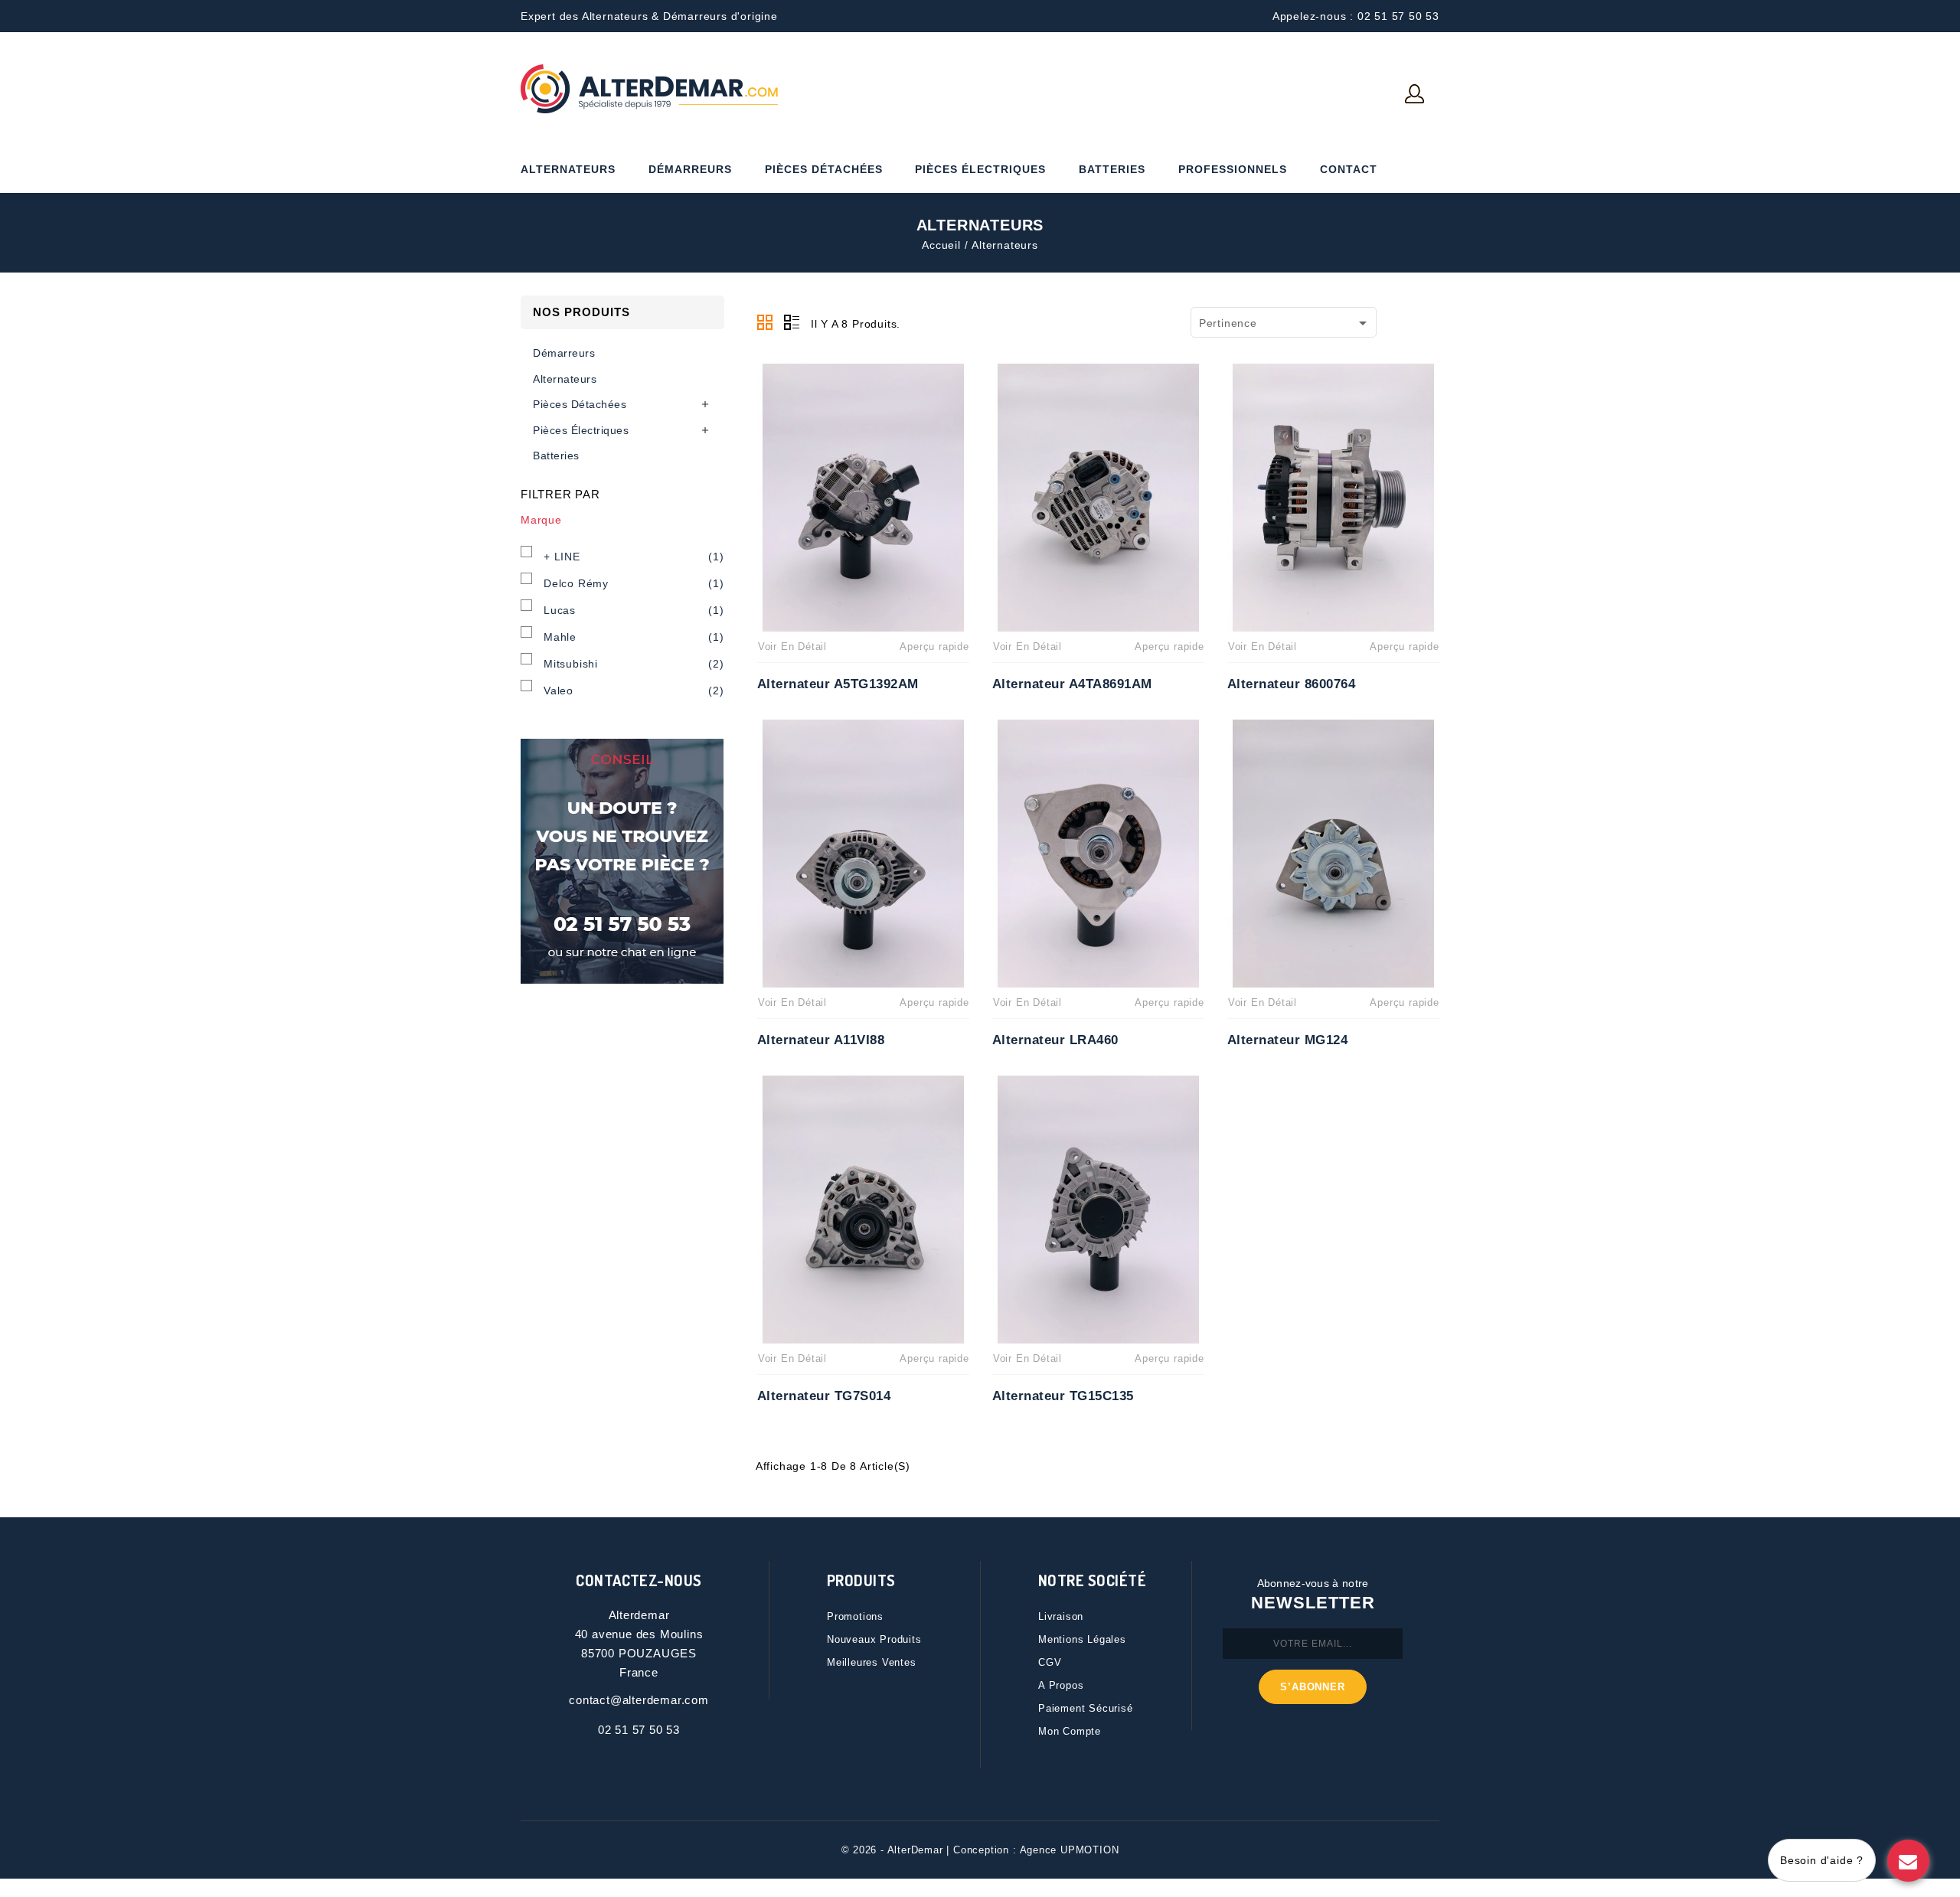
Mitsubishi (634, 664)
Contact (1349, 169)
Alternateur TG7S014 (824, 1396)
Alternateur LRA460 (1055, 1040)
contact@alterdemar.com (639, 1700)
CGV (1050, 1662)
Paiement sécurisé (1086, 1708)
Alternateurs (568, 169)
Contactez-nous (639, 1580)
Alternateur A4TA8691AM (1072, 684)
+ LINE (634, 557)
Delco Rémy (634, 583)
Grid (765, 322)
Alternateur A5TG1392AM (838, 684)
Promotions (855, 1616)
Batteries (1112, 169)
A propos (1061, 1685)
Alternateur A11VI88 (821, 1040)
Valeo (634, 691)
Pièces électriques (980, 169)
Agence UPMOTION (1070, 1850)
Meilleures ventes (872, 1662)
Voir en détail (792, 646)
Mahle (634, 637)
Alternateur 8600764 (1292, 684)
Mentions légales (1082, 1639)
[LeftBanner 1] (622, 861)
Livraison (1061, 1616)
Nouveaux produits (874, 1639)
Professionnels (1233, 169)
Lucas (634, 610)
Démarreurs (690, 169)
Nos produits (581, 312)
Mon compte (1070, 1731)
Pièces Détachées (824, 169)
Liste (792, 322)
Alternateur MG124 (1288, 1040)
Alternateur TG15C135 (1063, 1396)
